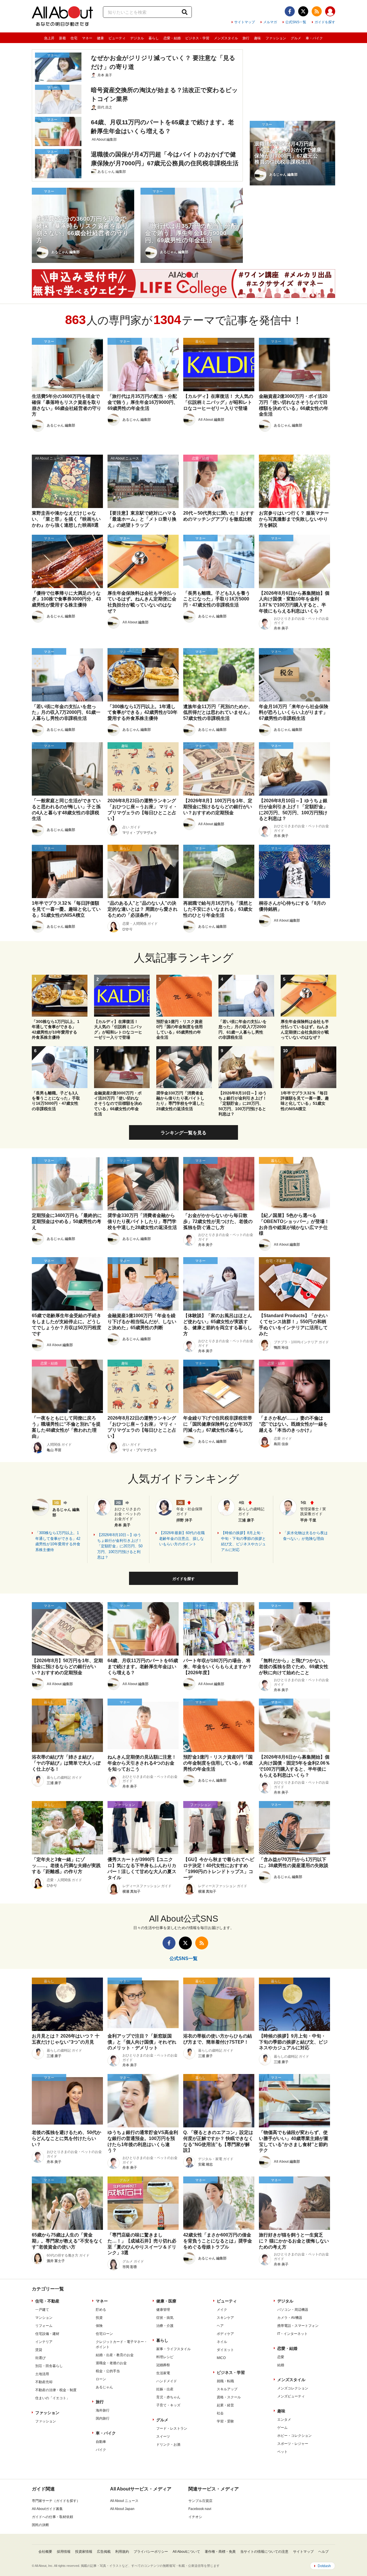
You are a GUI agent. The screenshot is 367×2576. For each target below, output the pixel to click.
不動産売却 (44, 2382)
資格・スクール (229, 2397)
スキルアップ (227, 2389)
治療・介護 (165, 2326)
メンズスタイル (226, 38)
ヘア (220, 2326)
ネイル (222, 2342)
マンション (44, 2318)
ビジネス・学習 (197, 38)
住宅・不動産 (47, 2301)
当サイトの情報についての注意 (264, 2552)
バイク (101, 2450)
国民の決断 (40, 2525)
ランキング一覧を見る (183, 1133)
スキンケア (225, 2318)
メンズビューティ (291, 2396)
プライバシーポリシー (151, 2552)
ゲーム (282, 2428)
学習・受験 (225, 2421)
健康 (100, 38)
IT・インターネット (292, 2334)
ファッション (276, 38)
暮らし (154, 38)
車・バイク (314, 38)
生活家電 (163, 2373)
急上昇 (49, 38)
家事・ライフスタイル (173, 2349)
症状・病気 (165, 2318)
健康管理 (163, 2310)
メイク (222, 2310)
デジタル (137, 38)
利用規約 (122, 2552)
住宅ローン (104, 2334)
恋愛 (281, 2357)
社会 (220, 2413)
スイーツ (163, 2437)
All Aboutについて (186, 2552)
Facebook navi (200, 2509)
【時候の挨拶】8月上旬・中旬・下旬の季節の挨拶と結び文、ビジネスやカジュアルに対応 (243, 1541)
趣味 (257, 38)
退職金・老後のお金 (111, 2363)
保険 (99, 2326)
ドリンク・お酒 (168, 2445)
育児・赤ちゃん (168, 2397)
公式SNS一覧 (296, 22)
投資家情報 (84, 2552)
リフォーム (44, 2326)
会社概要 (45, 2552)
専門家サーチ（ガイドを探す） (56, 2501)
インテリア (44, 2342)
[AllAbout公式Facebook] (290, 11)
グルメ (296, 38)
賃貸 (39, 2350)
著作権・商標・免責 (220, 2552)
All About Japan (122, 2509)
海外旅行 (103, 2410)
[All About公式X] (303, 11)
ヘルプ (323, 2552)
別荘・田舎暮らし (49, 2366)
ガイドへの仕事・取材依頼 (52, 2517)
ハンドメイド (167, 2381)
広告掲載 (104, 2552)
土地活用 (42, 2374)
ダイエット (225, 2350)
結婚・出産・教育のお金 (115, 2355)
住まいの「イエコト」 (52, 2398)
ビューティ (117, 38)
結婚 (281, 2365)
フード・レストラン (172, 2428)
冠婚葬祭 (163, 2365)
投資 (99, 2318)
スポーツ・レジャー (293, 2444)
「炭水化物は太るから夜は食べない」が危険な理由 (305, 1536)
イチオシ (195, 2517)
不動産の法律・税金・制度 (56, 2390)
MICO (221, 2358)
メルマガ (270, 22)
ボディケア (225, 2334)
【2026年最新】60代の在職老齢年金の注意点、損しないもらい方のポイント (182, 1538)
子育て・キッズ (168, 2405)
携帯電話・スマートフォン (298, 2326)
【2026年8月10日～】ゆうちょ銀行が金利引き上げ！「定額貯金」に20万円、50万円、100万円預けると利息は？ (120, 1546)
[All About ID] (330, 12)
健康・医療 (166, 2301)
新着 (63, 38)
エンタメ (284, 2420)
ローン (101, 2379)
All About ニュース (124, 2501)
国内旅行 (103, 2418)
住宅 (74, 38)
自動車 (101, 2442)
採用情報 (64, 2552)
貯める (101, 2310)
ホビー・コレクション (294, 2436)
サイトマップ (245, 22)
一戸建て (42, 2310)
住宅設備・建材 (47, 2334)
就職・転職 (225, 2381)
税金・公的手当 (108, 2371)
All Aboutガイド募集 (47, 2509)
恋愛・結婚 (172, 38)
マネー (87, 38)
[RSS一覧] (317, 11)
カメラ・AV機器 (290, 2318)
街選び (40, 2358)
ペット (282, 2452)
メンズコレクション (293, 2388)
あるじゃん (104, 2387)
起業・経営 (225, 2405)
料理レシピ (165, 2357)
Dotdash (324, 2566)
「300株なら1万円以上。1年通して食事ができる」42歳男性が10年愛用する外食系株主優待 (58, 1541)
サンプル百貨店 (200, 2501)
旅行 (246, 38)
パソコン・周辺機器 (293, 2310)
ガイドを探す (325, 22)
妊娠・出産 (165, 2389)
